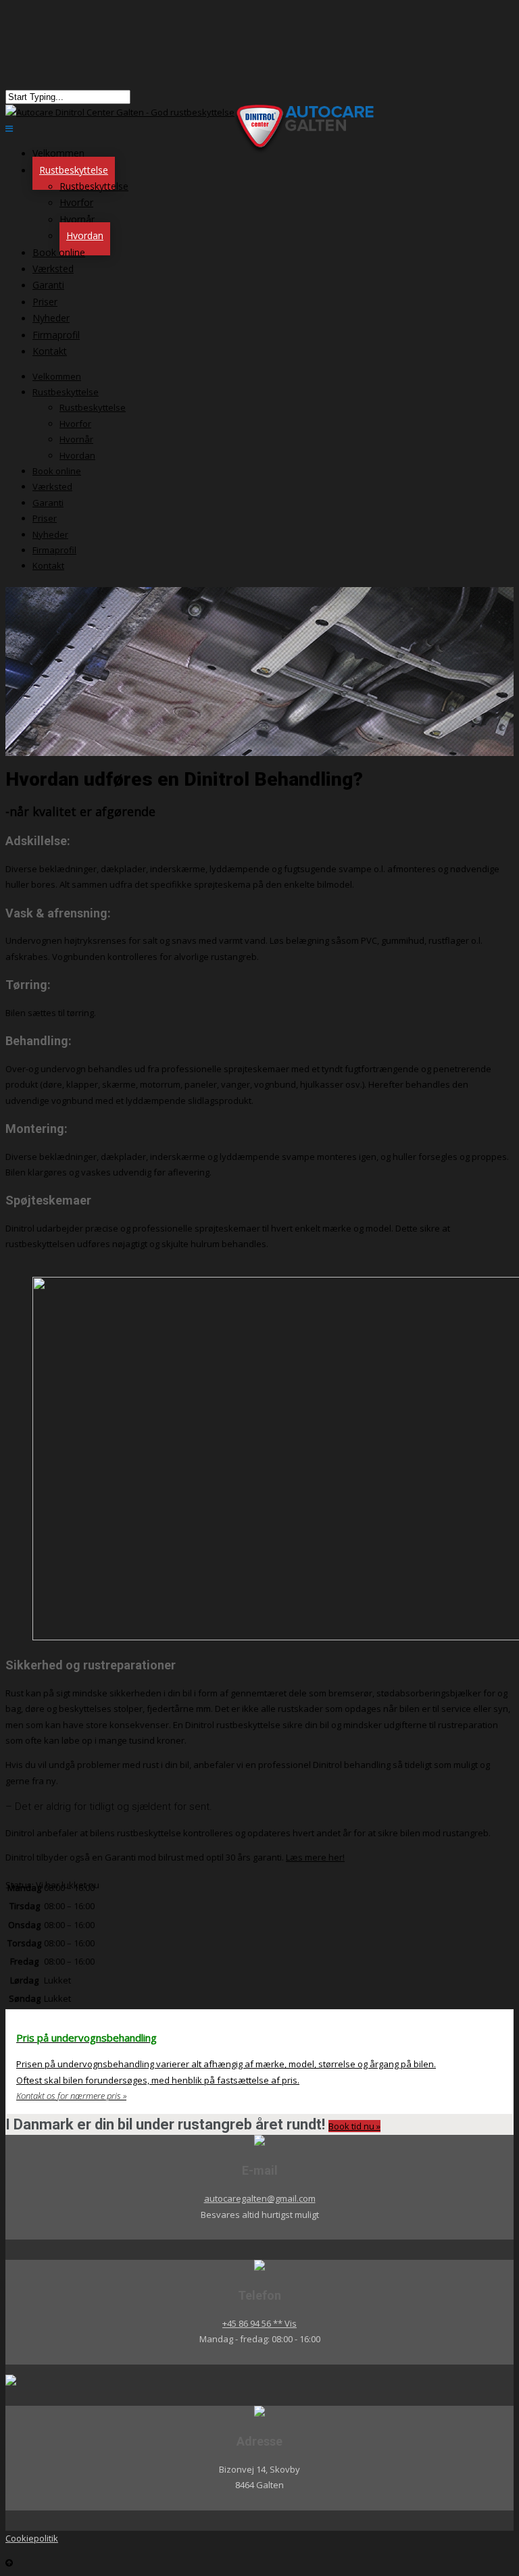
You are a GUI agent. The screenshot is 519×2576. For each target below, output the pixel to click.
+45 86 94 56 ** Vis (259, 2323)
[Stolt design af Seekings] (259, 2380)
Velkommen (57, 376)
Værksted (52, 486)
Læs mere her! (315, 1857)
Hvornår (77, 219)
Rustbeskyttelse (74, 170)
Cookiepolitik (32, 2538)
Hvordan (77, 455)
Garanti (48, 503)
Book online (57, 471)
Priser (45, 518)
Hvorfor (76, 202)
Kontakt (50, 351)
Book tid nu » (354, 2126)
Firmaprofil (54, 550)
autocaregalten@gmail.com (260, 2198)
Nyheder (50, 534)
